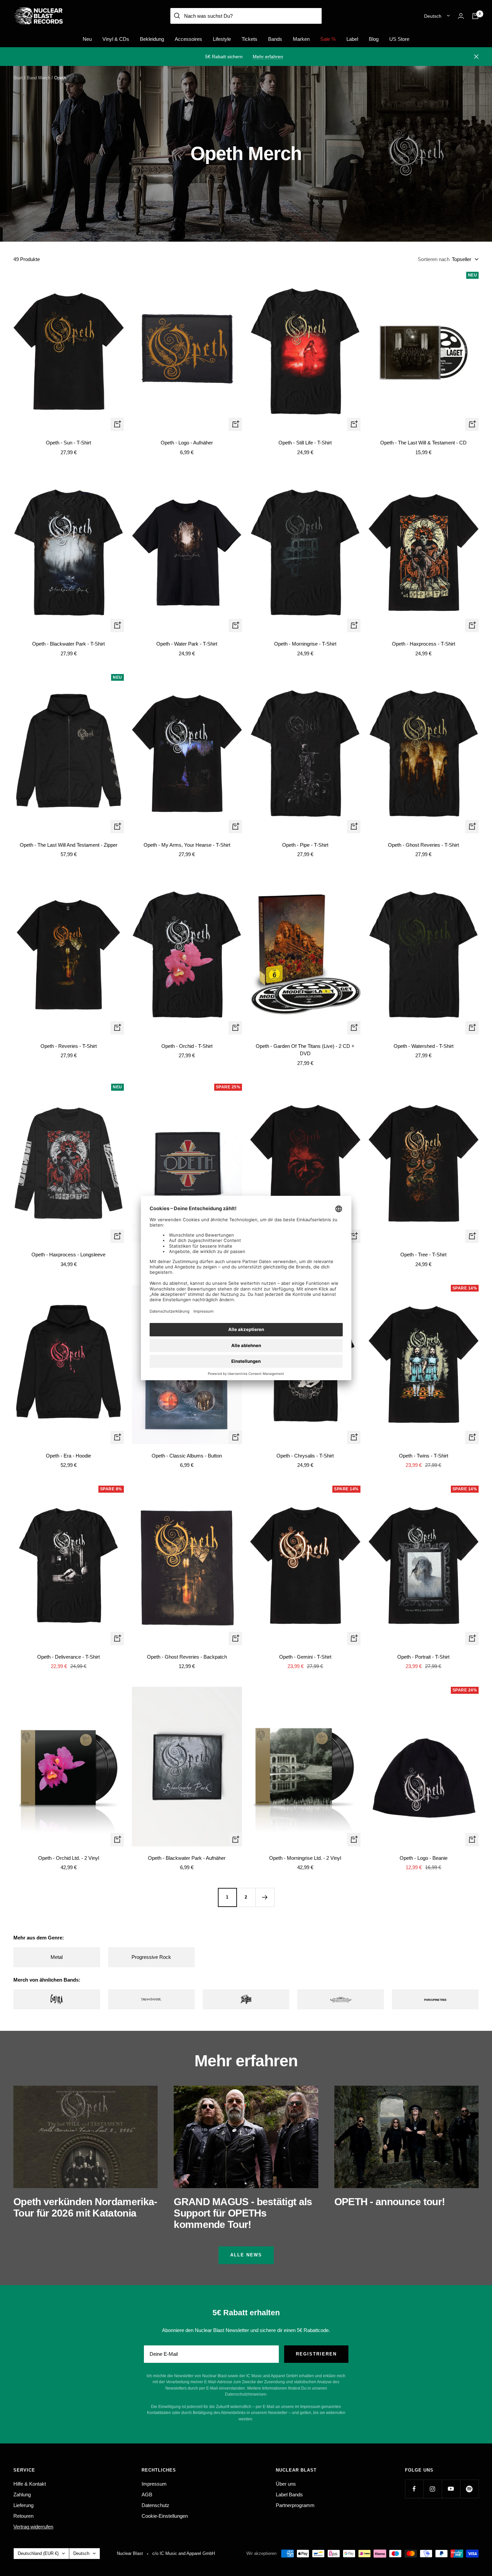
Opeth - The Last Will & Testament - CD (423, 443)
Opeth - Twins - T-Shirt (424, 1456)
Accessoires (188, 39)
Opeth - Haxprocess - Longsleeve (68, 1255)
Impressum (154, 2484)
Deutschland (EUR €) (38, 2553)
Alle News (246, 2255)
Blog (374, 39)
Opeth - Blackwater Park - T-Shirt (68, 644)
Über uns (286, 2484)
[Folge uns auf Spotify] (469, 2489)
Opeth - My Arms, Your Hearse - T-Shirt (187, 845)
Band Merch (38, 78)
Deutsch (433, 16)
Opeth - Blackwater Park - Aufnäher (187, 1858)
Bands (275, 39)
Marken (301, 39)
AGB (147, 2495)
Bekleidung (152, 39)
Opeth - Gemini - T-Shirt (305, 1657)
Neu (87, 39)
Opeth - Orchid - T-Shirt (187, 1046)
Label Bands (289, 2495)
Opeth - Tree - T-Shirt (423, 1255)
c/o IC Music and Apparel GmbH (184, 2553)
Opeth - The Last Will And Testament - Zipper (69, 845)
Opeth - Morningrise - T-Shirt (305, 644)
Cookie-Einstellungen (165, 2516)
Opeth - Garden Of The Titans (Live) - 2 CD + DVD (305, 1050)
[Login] (461, 16)
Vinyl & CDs (116, 39)
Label (352, 39)
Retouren (23, 2516)
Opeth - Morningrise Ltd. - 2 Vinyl (305, 1858)
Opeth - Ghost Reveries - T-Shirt (423, 845)
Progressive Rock (151, 1957)
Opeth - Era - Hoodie (68, 1456)
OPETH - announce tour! (390, 2202)
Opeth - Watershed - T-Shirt (424, 1046)
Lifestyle (222, 39)
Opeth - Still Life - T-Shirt (305, 443)
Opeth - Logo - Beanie (424, 1858)
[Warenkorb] (475, 16)
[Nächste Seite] (265, 1897)
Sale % (328, 39)
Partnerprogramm (295, 2505)
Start (18, 78)
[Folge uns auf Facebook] (414, 2489)
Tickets (250, 39)
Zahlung (22, 2495)
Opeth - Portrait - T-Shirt (423, 1657)
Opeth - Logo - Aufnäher (187, 443)
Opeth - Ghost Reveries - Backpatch (187, 1657)
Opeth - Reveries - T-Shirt (69, 1046)
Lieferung (23, 2505)
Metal (57, 1957)
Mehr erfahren (268, 57)
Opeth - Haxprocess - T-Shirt (424, 644)
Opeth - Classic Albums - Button (187, 1456)
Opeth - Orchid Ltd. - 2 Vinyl (69, 1858)
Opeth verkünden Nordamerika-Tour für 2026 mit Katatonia (85, 2207)
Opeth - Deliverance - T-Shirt (68, 1657)
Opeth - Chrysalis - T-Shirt (305, 1456)
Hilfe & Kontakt (30, 2484)
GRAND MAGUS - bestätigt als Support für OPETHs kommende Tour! (243, 2213)
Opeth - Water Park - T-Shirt (187, 644)
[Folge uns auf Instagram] (433, 2489)
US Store (399, 39)
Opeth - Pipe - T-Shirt (305, 845)
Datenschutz (155, 2505)
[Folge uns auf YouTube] (451, 2489)
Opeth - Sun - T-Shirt (68, 443)
